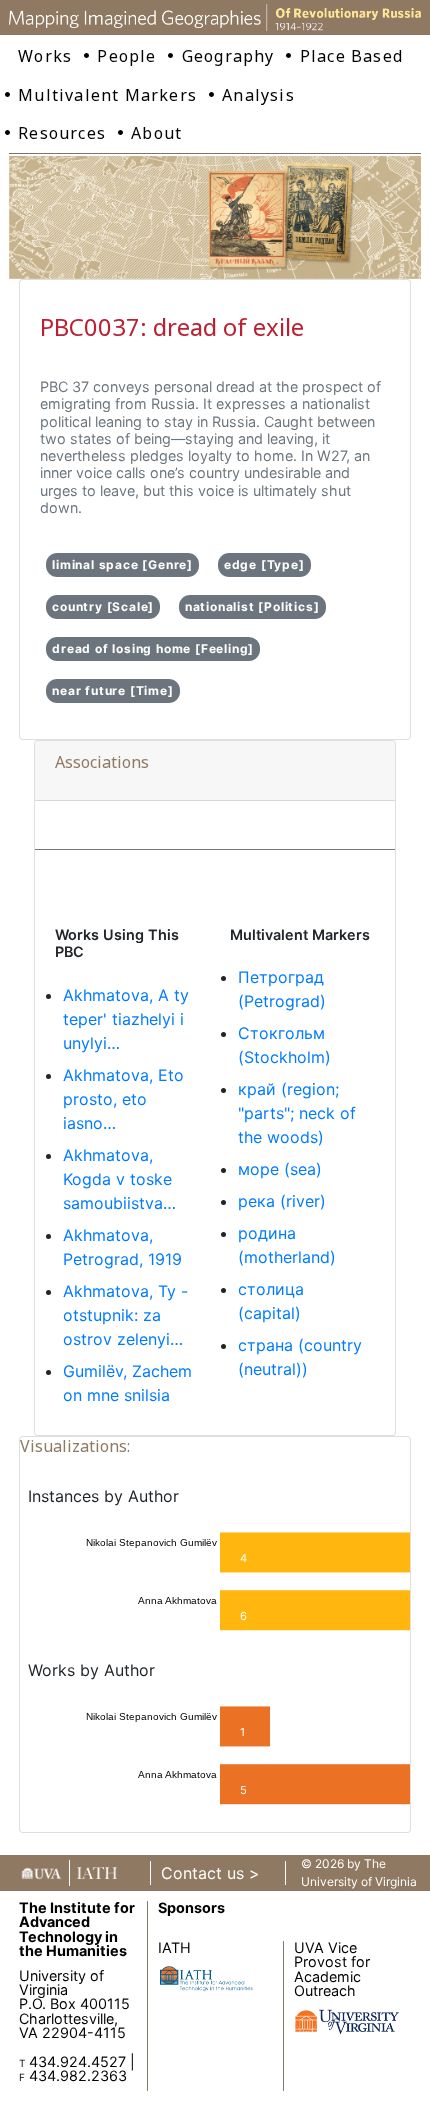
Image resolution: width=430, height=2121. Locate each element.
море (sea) (280, 1169)
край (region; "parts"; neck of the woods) (297, 1113)
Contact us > (210, 1873)
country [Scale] (103, 606)
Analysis (258, 95)
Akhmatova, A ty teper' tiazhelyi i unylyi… (126, 1019)
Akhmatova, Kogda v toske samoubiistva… (119, 1179)
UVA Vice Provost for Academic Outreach (332, 1969)
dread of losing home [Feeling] (153, 648)
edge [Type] (264, 564)
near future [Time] (112, 690)
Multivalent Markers (107, 95)
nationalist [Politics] (252, 606)
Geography (228, 56)
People (126, 56)
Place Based (351, 56)
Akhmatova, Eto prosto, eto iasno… (123, 1099)
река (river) (282, 1201)
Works (45, 56)
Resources (62, 133)
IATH (174, 1947)
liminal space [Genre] (122, 564)
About (156, 133)
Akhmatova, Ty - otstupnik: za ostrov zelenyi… (125, 1315)
